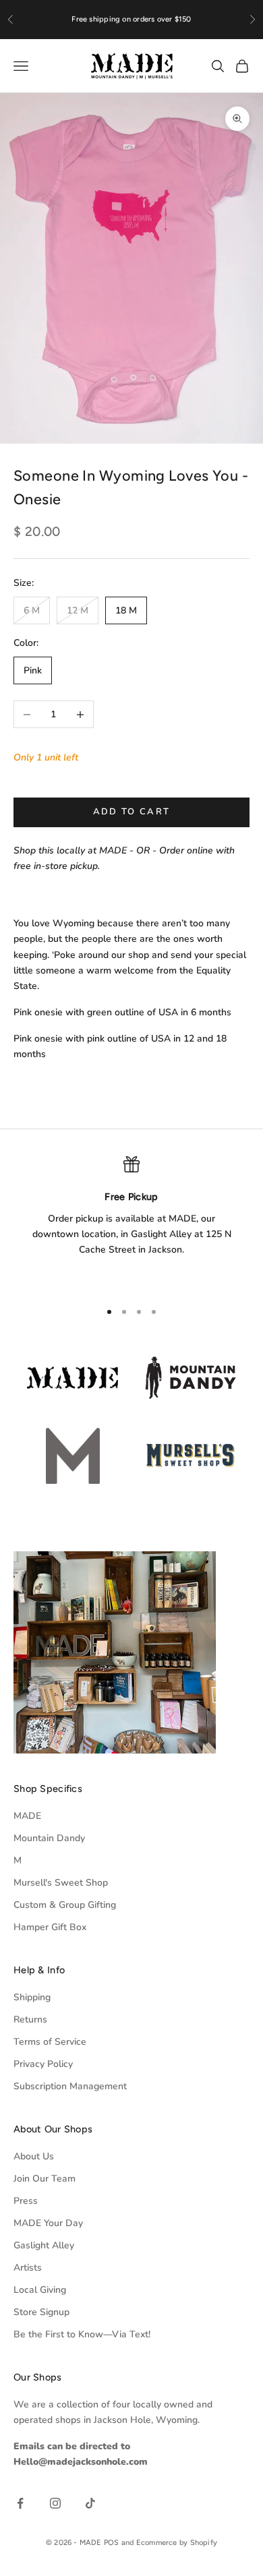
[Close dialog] (250, 1135)
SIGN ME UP (131, 1413)
